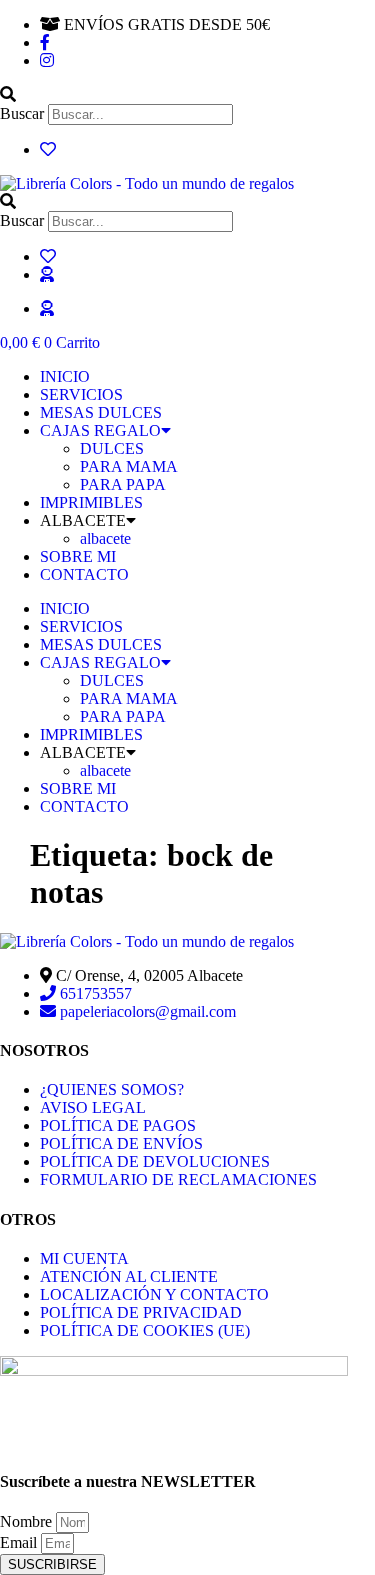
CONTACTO (84, 574)
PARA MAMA (129, 466)
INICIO (65, 376)
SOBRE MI (78, 556)
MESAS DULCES (101, 412)
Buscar (22, 113)
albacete (105, 538)
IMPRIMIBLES (91, 502)
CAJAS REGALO (100, 430)
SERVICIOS (81, 394)
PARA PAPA (123, 484)
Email (20, 1542)
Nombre (28, 1521)
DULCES (112, 448)
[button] (187, 95)
